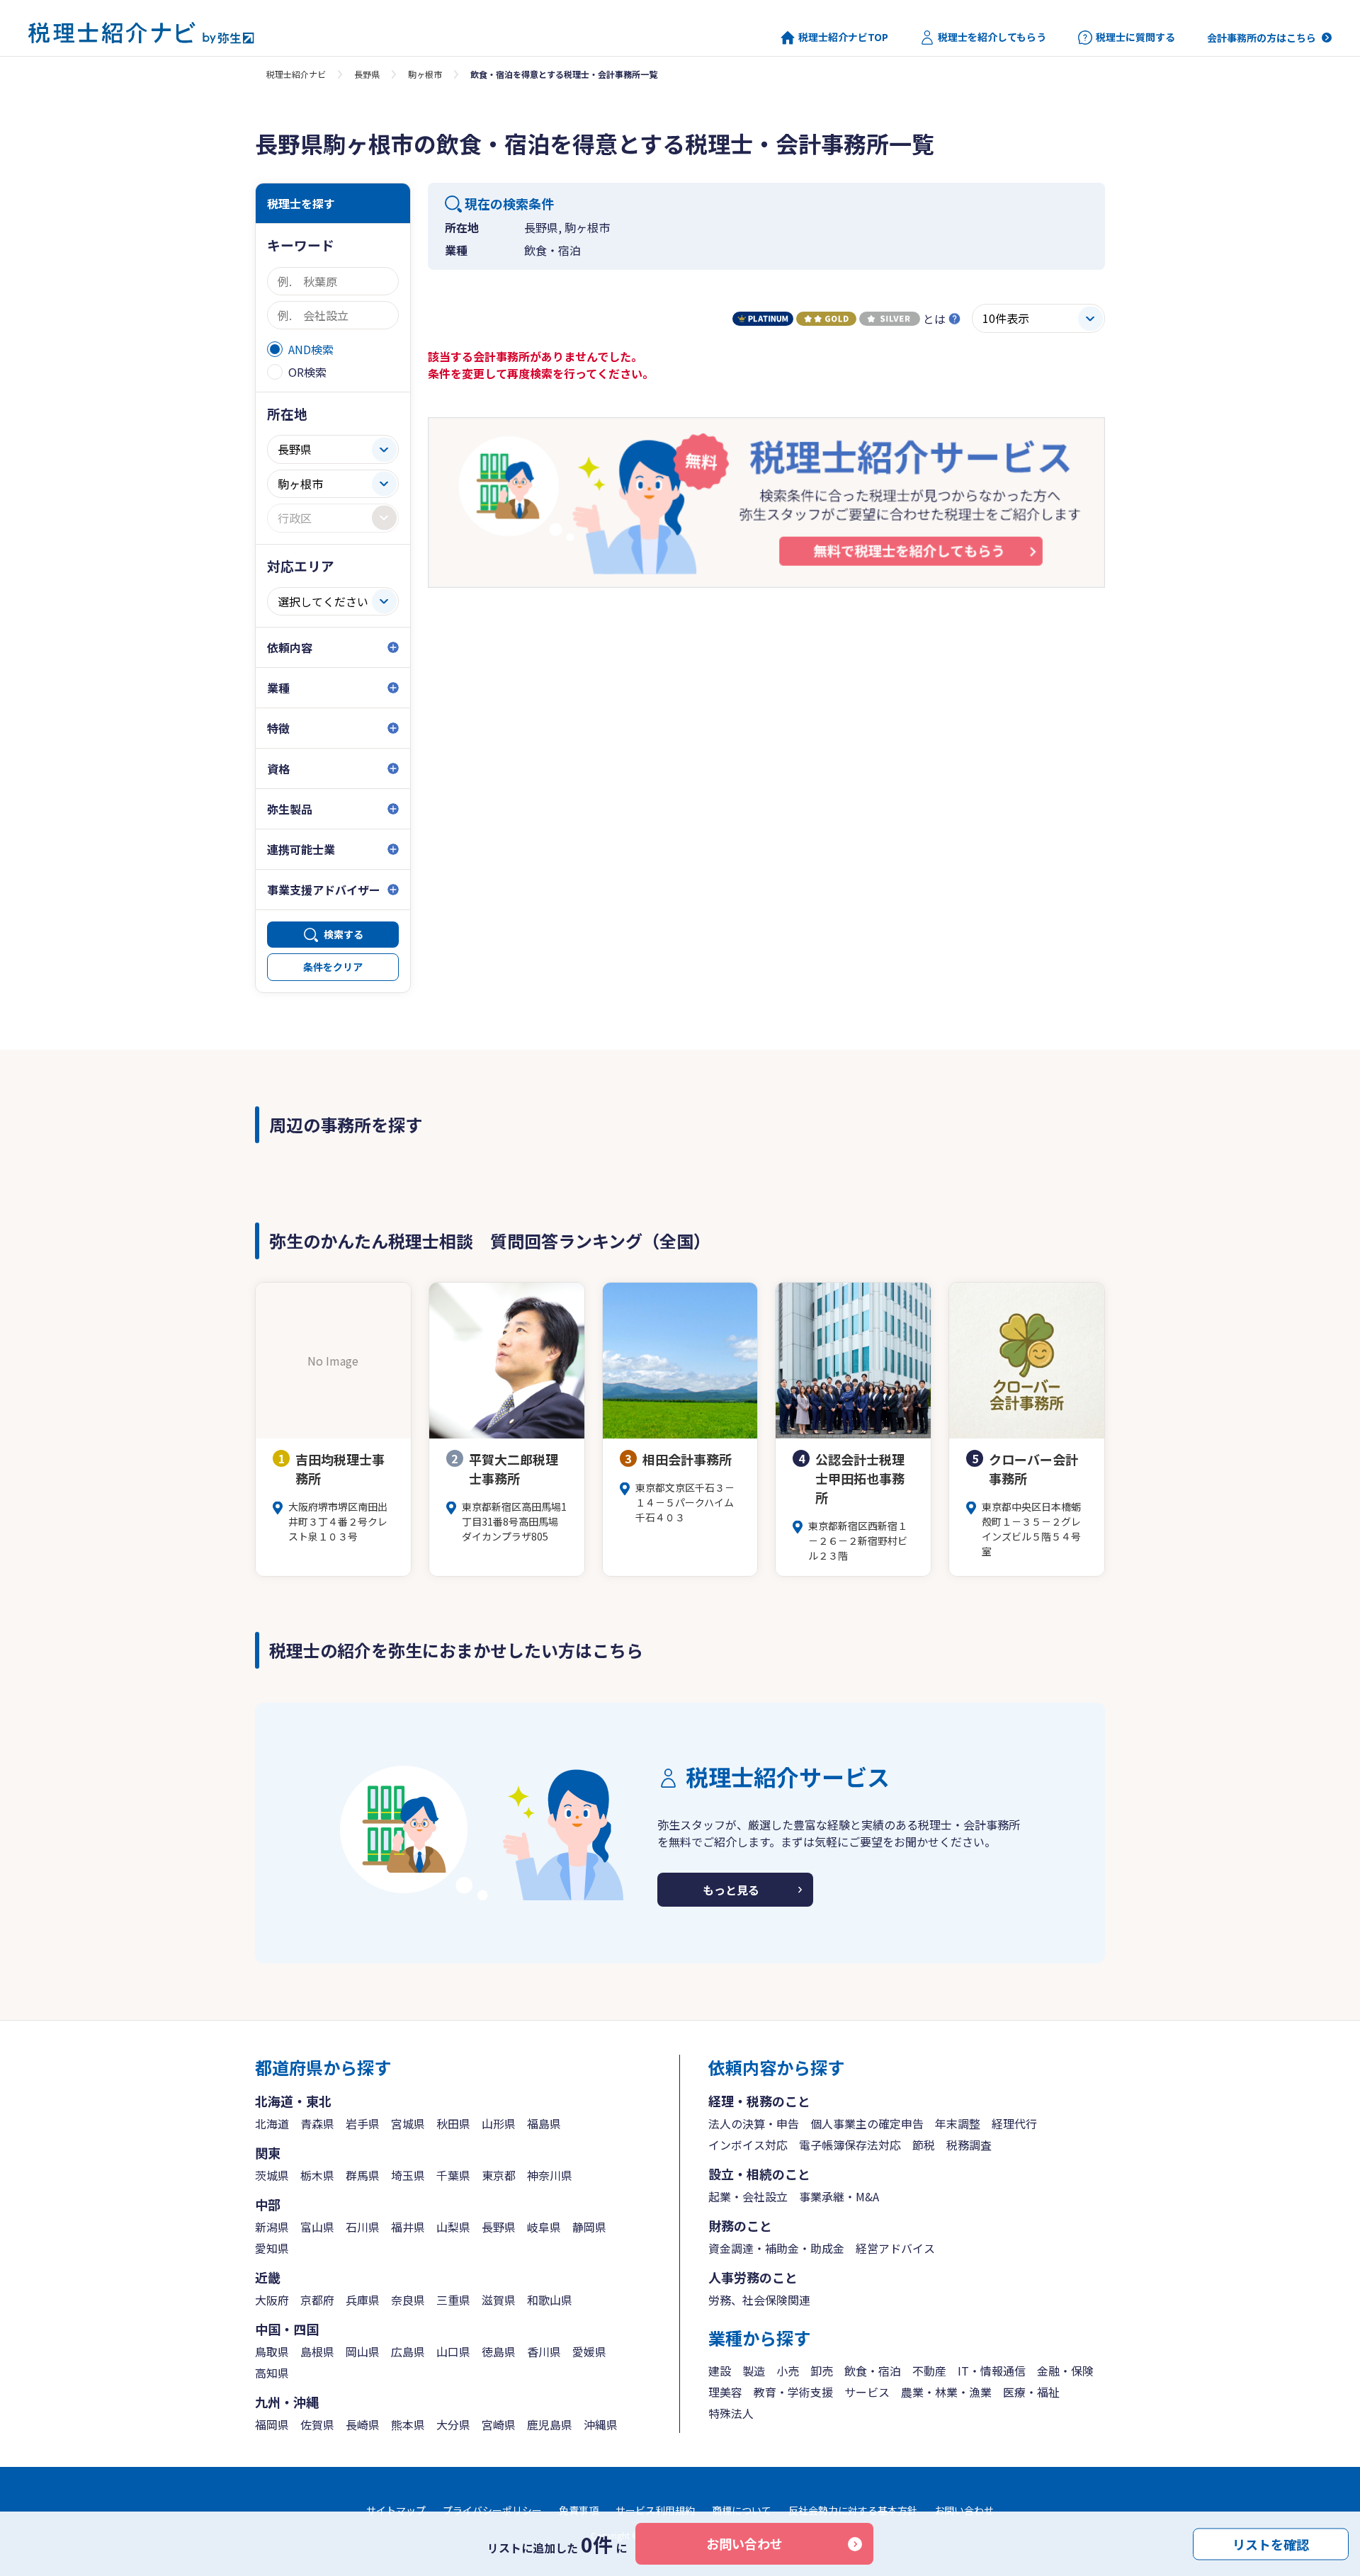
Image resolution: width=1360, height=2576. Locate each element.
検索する (344, 934)
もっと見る (731, 1890)
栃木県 (317, 2175)
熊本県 (408, 2424)
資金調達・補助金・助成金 (776, 2248)
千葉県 (453, 2175)
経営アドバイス (895, 2248)
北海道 (272, 2123)
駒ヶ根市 (425, 74)
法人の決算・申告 (754, 2123)
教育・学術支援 (793, 2392)
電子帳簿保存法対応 (850, 2145)
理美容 (725, 2392)
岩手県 (363, 2123)
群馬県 (363, 2175)
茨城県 (272, 2175)
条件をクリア (333, 967)
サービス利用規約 (655, 2510)
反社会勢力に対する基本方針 (853, 2510)
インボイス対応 (748, 2145)
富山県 (317, 2227)
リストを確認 (1271, 2543)
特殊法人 (731, 2413)
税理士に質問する (1135, 37)
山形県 (499, 2123)
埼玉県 (408, 2175)
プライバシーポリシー (492, 2510)
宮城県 (408, 2123)
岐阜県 (544, 2227)
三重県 (453, 2300)
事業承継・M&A (839, 2196)
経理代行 (1014, 2123)
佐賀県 (317, 2424)
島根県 (317, 2351)
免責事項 (579, 2510)
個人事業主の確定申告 (867, 2123)
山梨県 (453, 2227)
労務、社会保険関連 (759, 2300)
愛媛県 (589, 2351)
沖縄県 (601, 2424)
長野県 (367, 74)
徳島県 (499, 2351)
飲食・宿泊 (873, 2371)
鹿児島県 (550, 2424)
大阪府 (272, 2300)
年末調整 (958, 2123)
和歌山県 (550, 2300)
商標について (742, 2510)
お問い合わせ (744, 2543)
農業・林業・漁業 (946, 2392)
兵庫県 (363, 2300)
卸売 (822, 2371)
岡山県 (363, 2351)
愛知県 (272, 2248)
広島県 (408, 2351)
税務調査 (969, 2145)
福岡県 (272, 2424)
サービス (867, 2392)
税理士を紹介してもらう (992, 37)
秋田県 (453, 2123)
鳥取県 (272, 2351)
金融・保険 (1065, 2371)
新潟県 (272, 2227)
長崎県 (363, 2424)
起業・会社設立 (748, 2196)
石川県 (363, 2227)
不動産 (929, 2371)
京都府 (317, 2300)
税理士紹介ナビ (296, 74)
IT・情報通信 (992, 2371)
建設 (720, 2371)
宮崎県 (499, 2424)
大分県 (453, 2424)
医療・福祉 (1031, 2392)
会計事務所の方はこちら (1262, 38)
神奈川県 (550, 2175)
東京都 (499, 2175)
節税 (924, 2145)
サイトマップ (396, 2510)
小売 (788, 2371)
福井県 (408, 2227)
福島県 (544, 2123)
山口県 (453, 2351)
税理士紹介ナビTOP (843, 37)
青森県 (317, 2123)
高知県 (272, 2373)
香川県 (544, 2351)
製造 (754, 2371)
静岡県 (589, 2227)
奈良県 (408, 2300)
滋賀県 (499, 2300)
